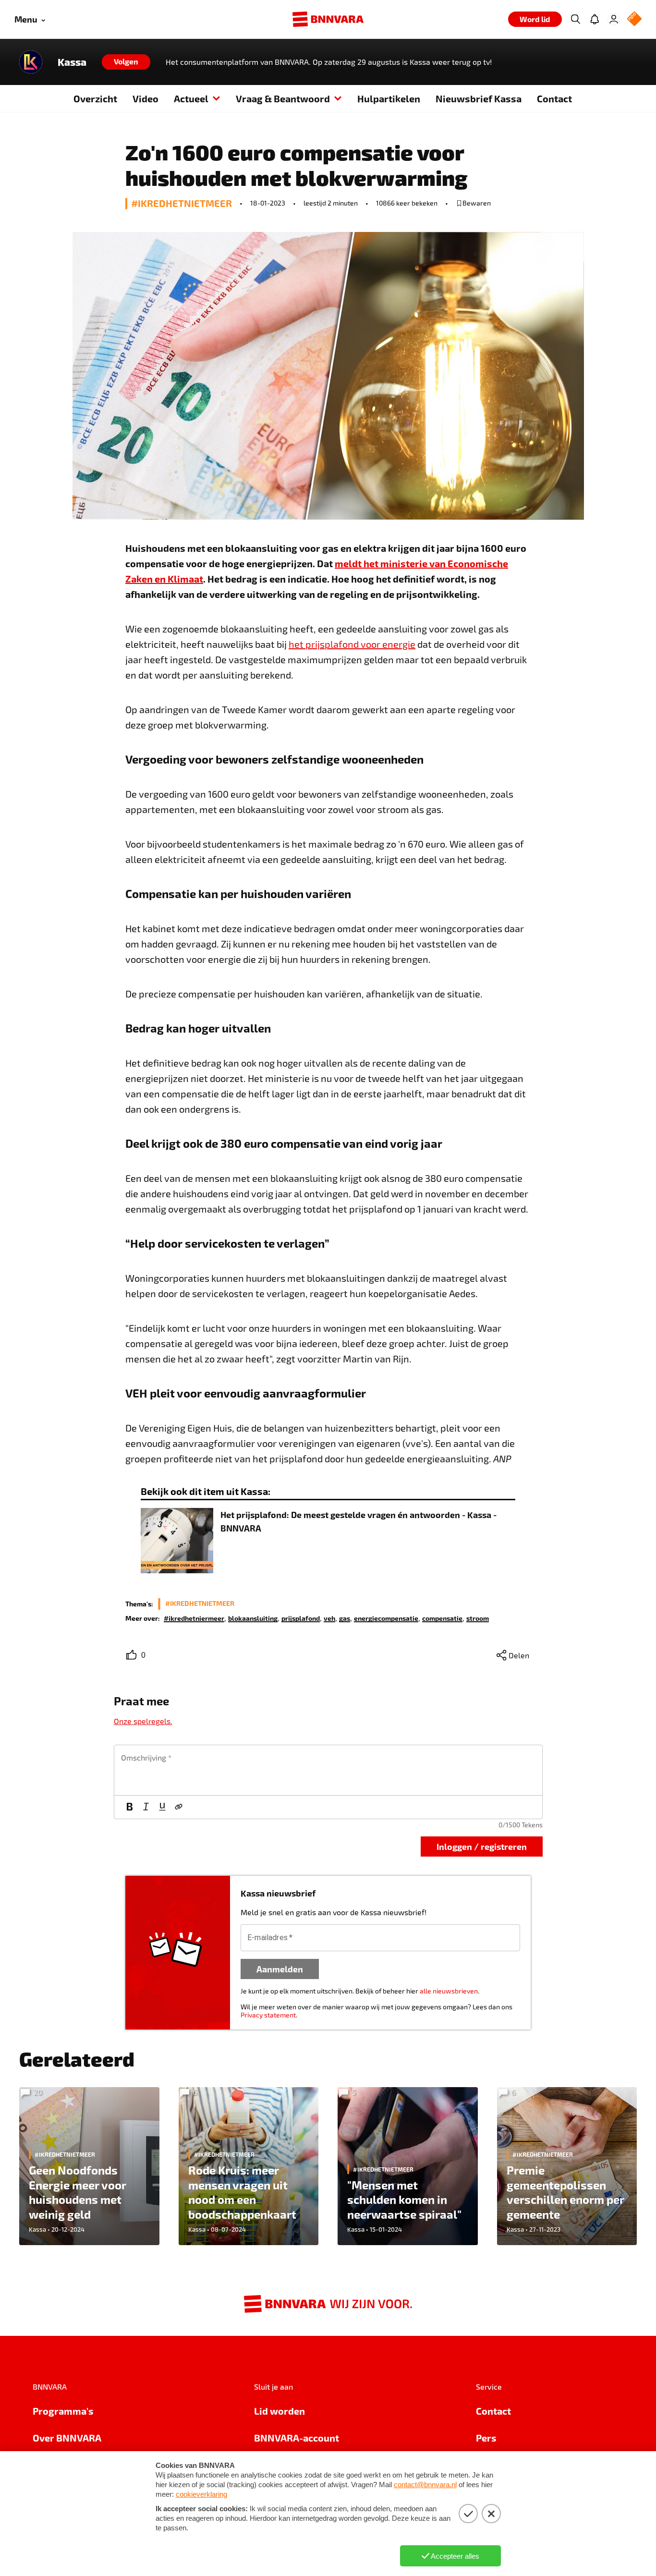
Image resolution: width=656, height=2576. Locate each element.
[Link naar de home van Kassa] (31, 62)
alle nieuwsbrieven (449, 1991)
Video (146, 98)
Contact (554, 98)
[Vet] (130, 1807)
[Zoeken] (575, 19)
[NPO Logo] (634, 19)
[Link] (179, 1807)
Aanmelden (280, 1969)
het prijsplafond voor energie (352, 644)
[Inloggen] (614, 19)
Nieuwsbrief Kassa (479, 98)
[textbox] (328, 1770)
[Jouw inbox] (595, 19)
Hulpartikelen (389, 98)
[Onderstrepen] (162, 1807)
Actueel (191, 98)
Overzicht (95, 98)
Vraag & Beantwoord (283, 98)
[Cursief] (146, 1807)
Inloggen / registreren (482, 1846)
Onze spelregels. (143, 1721)
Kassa (72, 62)
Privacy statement (268, 2015)
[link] (194, 1618)
